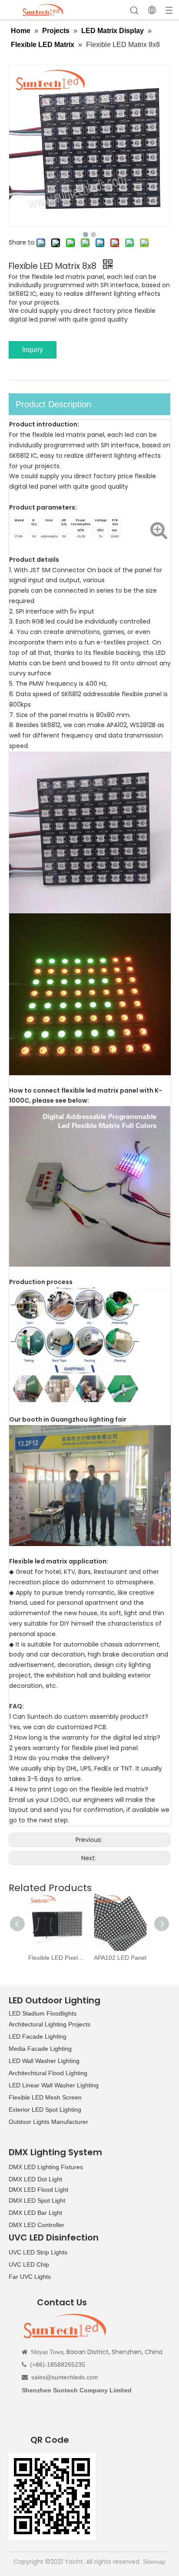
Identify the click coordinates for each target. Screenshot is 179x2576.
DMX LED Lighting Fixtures (46, 2167)
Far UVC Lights (30, 2277)
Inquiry (33, 350)
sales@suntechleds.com (65, 2377)
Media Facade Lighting (40, 2049)
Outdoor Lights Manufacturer (48, 2122)
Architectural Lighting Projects (50, 2024)
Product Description (53, 404)
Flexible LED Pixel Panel (57, 1958)
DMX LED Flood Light (38, 2190)
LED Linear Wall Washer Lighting (54, 2085)
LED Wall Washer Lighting (44, 2061)
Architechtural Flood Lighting (48, 2073)
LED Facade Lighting (38, 2036)
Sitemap (154, 2562)
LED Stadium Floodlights (43, 2013)
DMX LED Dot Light (35, 2179)
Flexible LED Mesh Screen (45, 2097)
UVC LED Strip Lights (38, 2252)
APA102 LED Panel (120, 1958)
